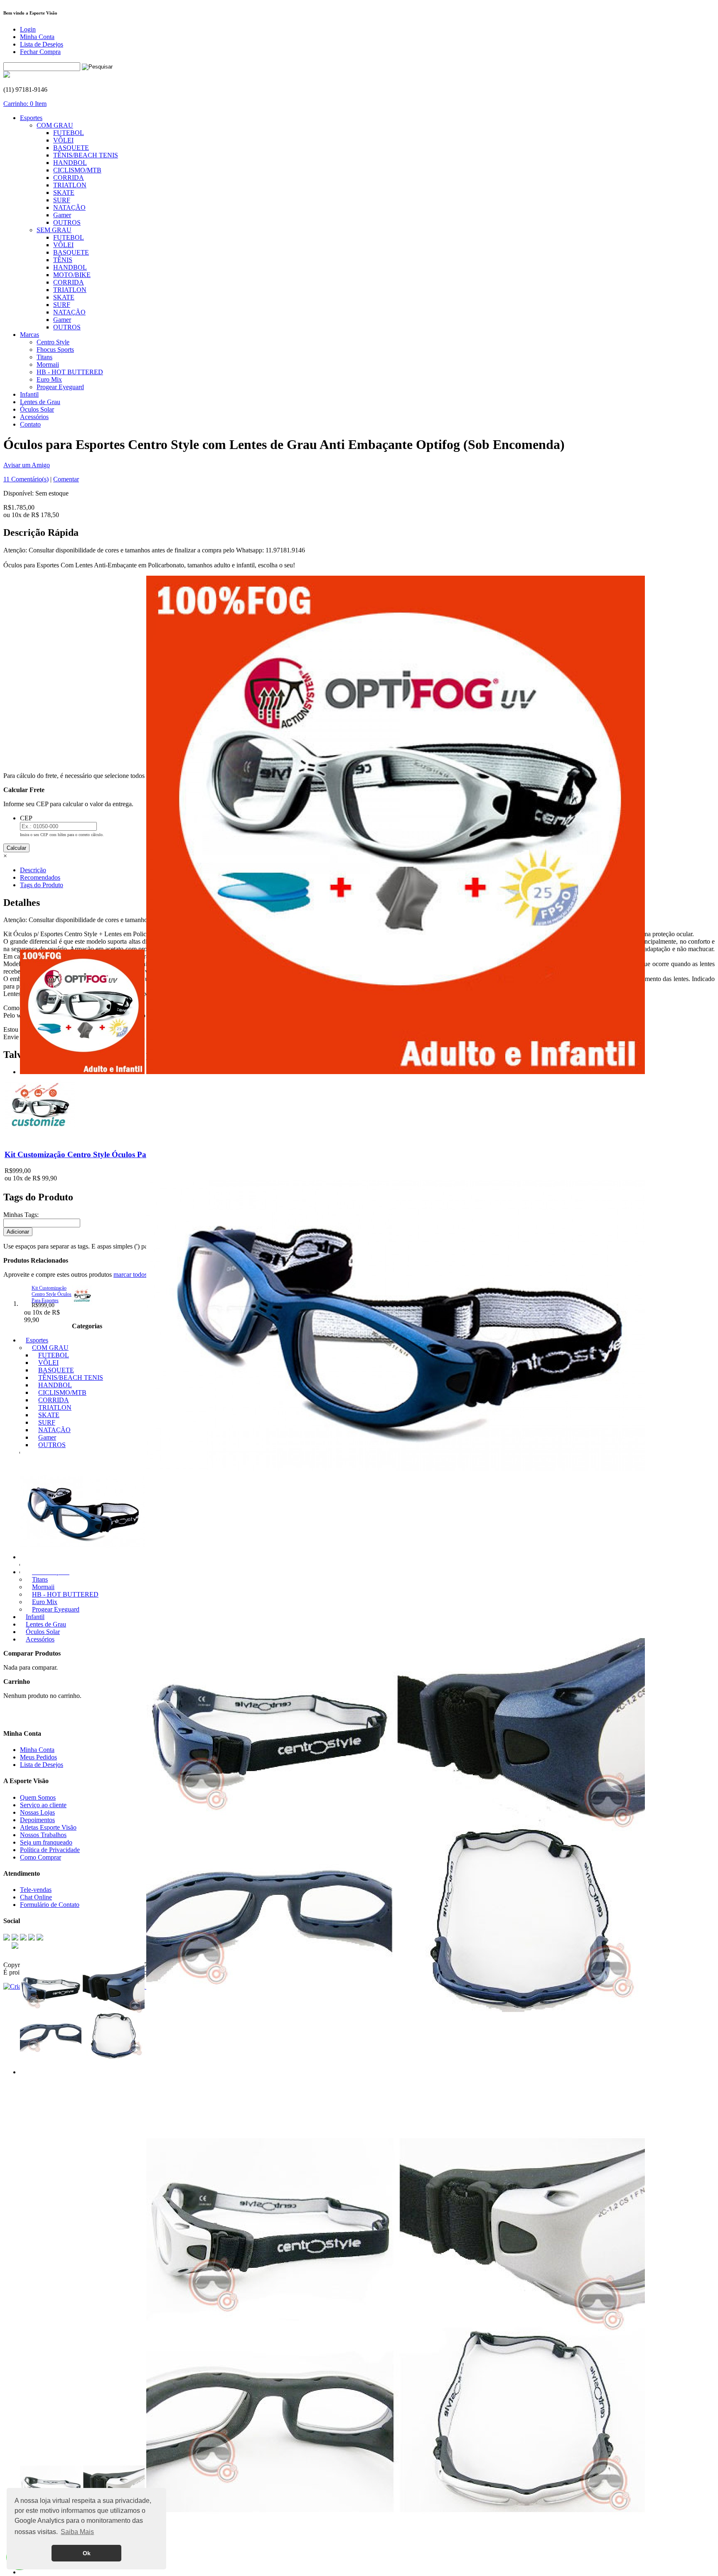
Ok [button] (87, 2553)
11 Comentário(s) (26, 479)
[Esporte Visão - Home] (7, 75)
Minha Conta (37, 37)
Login (28, 29)
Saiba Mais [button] (77, 2532)
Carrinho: (25, 104)
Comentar (66, 479)
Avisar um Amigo (27, 465)
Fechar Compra (40, 52)
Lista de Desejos (42, 44)
